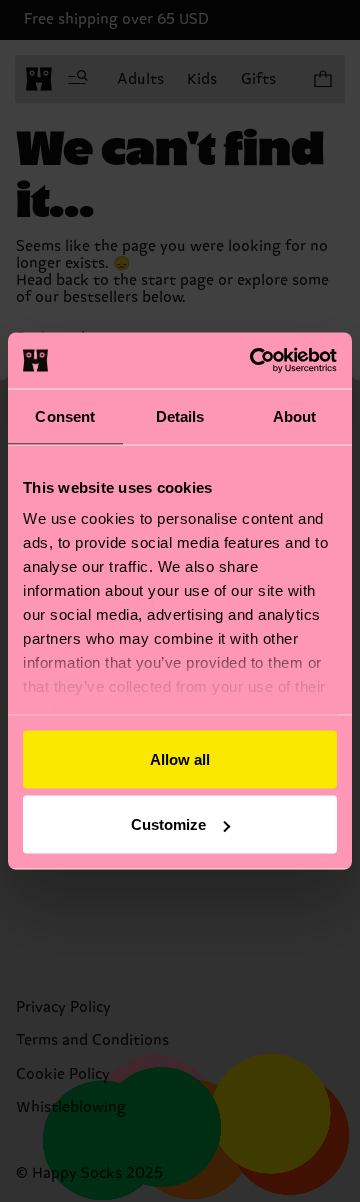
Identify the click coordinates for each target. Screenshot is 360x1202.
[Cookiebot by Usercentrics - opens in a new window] (254, 361)
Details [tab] (180, 415)
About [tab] (295, 415)
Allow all (180, 758)
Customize (168, 824)
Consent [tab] (65, 415)
